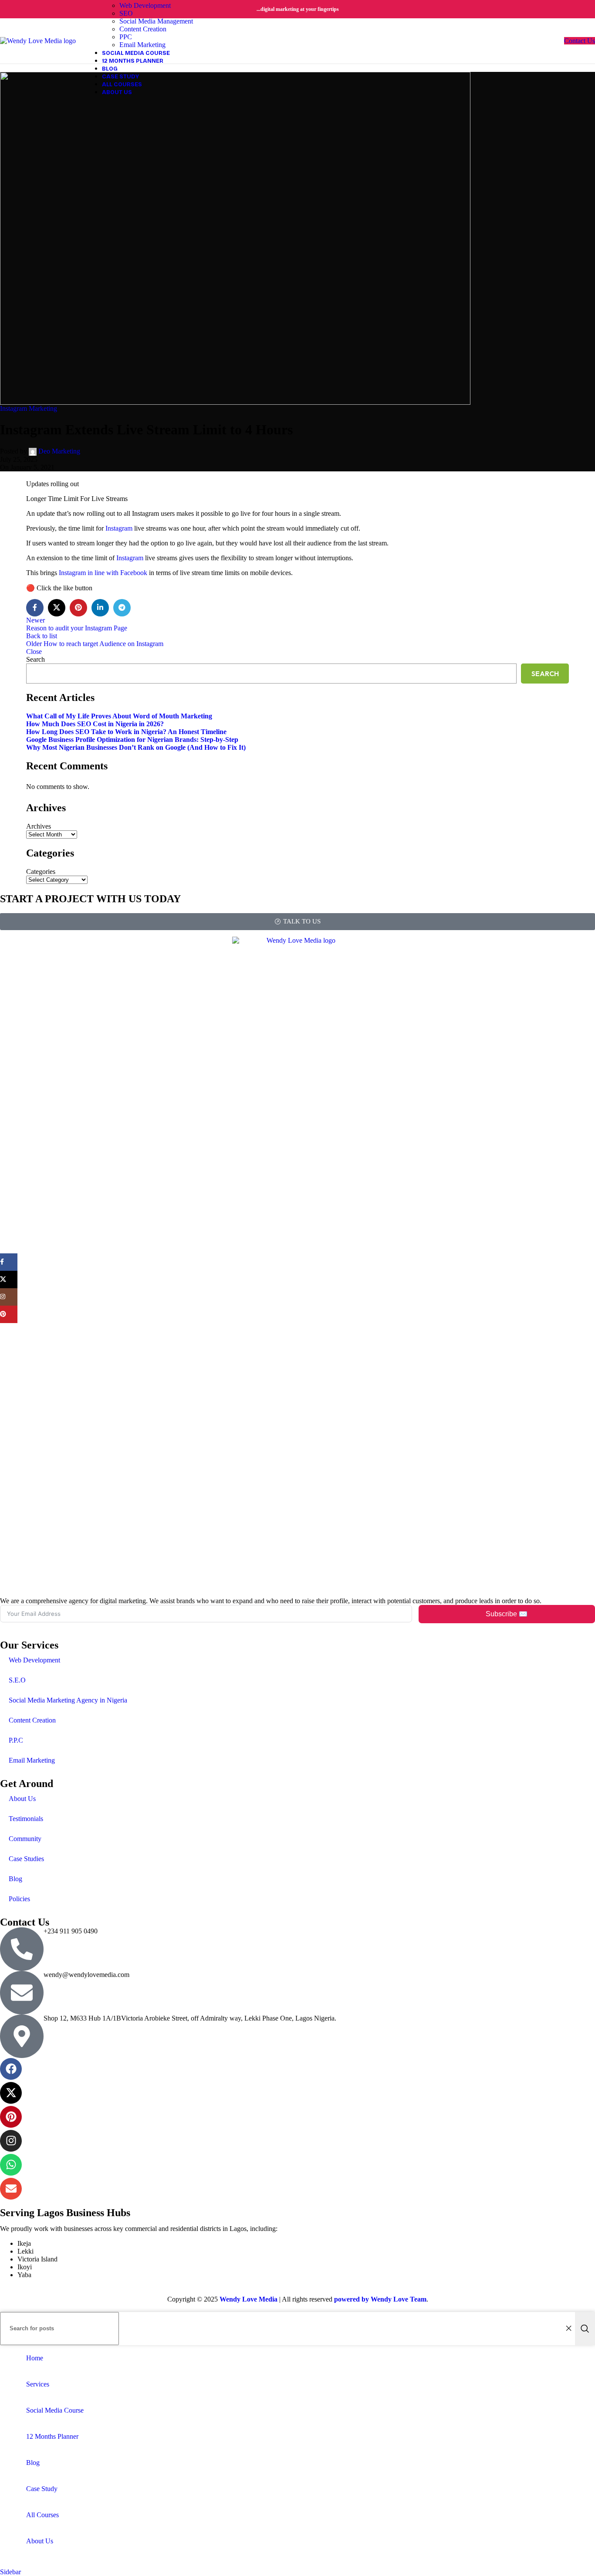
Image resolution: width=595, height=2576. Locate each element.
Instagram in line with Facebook (103, 573)
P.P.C (16, 1740)
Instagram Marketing (29, 408)
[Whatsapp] (11, 2165)
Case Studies (26, 1859)
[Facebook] (11, 2069)
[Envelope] (11, 2189)
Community (25, 1839)
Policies (19, 1899)
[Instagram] (11, 2141)
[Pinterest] (11, 2117)
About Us (22, 1799)
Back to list (42, 636)
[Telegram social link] (122, 608)
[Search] (585, 2329)
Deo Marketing (59, 451)
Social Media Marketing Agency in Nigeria (68, 1700)
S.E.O (17, 1680)
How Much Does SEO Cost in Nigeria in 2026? (95, 724)
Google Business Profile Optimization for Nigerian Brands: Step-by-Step (132, 740)
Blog (15, 1879)
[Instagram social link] (9, 1297)
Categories (41, 872)
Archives (39, 826)
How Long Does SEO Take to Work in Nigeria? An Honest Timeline (126, 732)
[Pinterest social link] (78, 608)
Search (35, 659)
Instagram (119, 528)
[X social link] (57, 608)
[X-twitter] (11, 2093)
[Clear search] (568, 2329)
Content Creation (32, 1720)
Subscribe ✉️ (507, 1614)
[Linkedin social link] (100, 608)
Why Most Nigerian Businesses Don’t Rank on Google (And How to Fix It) (136, 747)
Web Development (34, 1660)
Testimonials (26, 1819)
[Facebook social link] (35, 608)
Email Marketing (32, 1760)
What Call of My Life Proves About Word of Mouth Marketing (119, 716)
